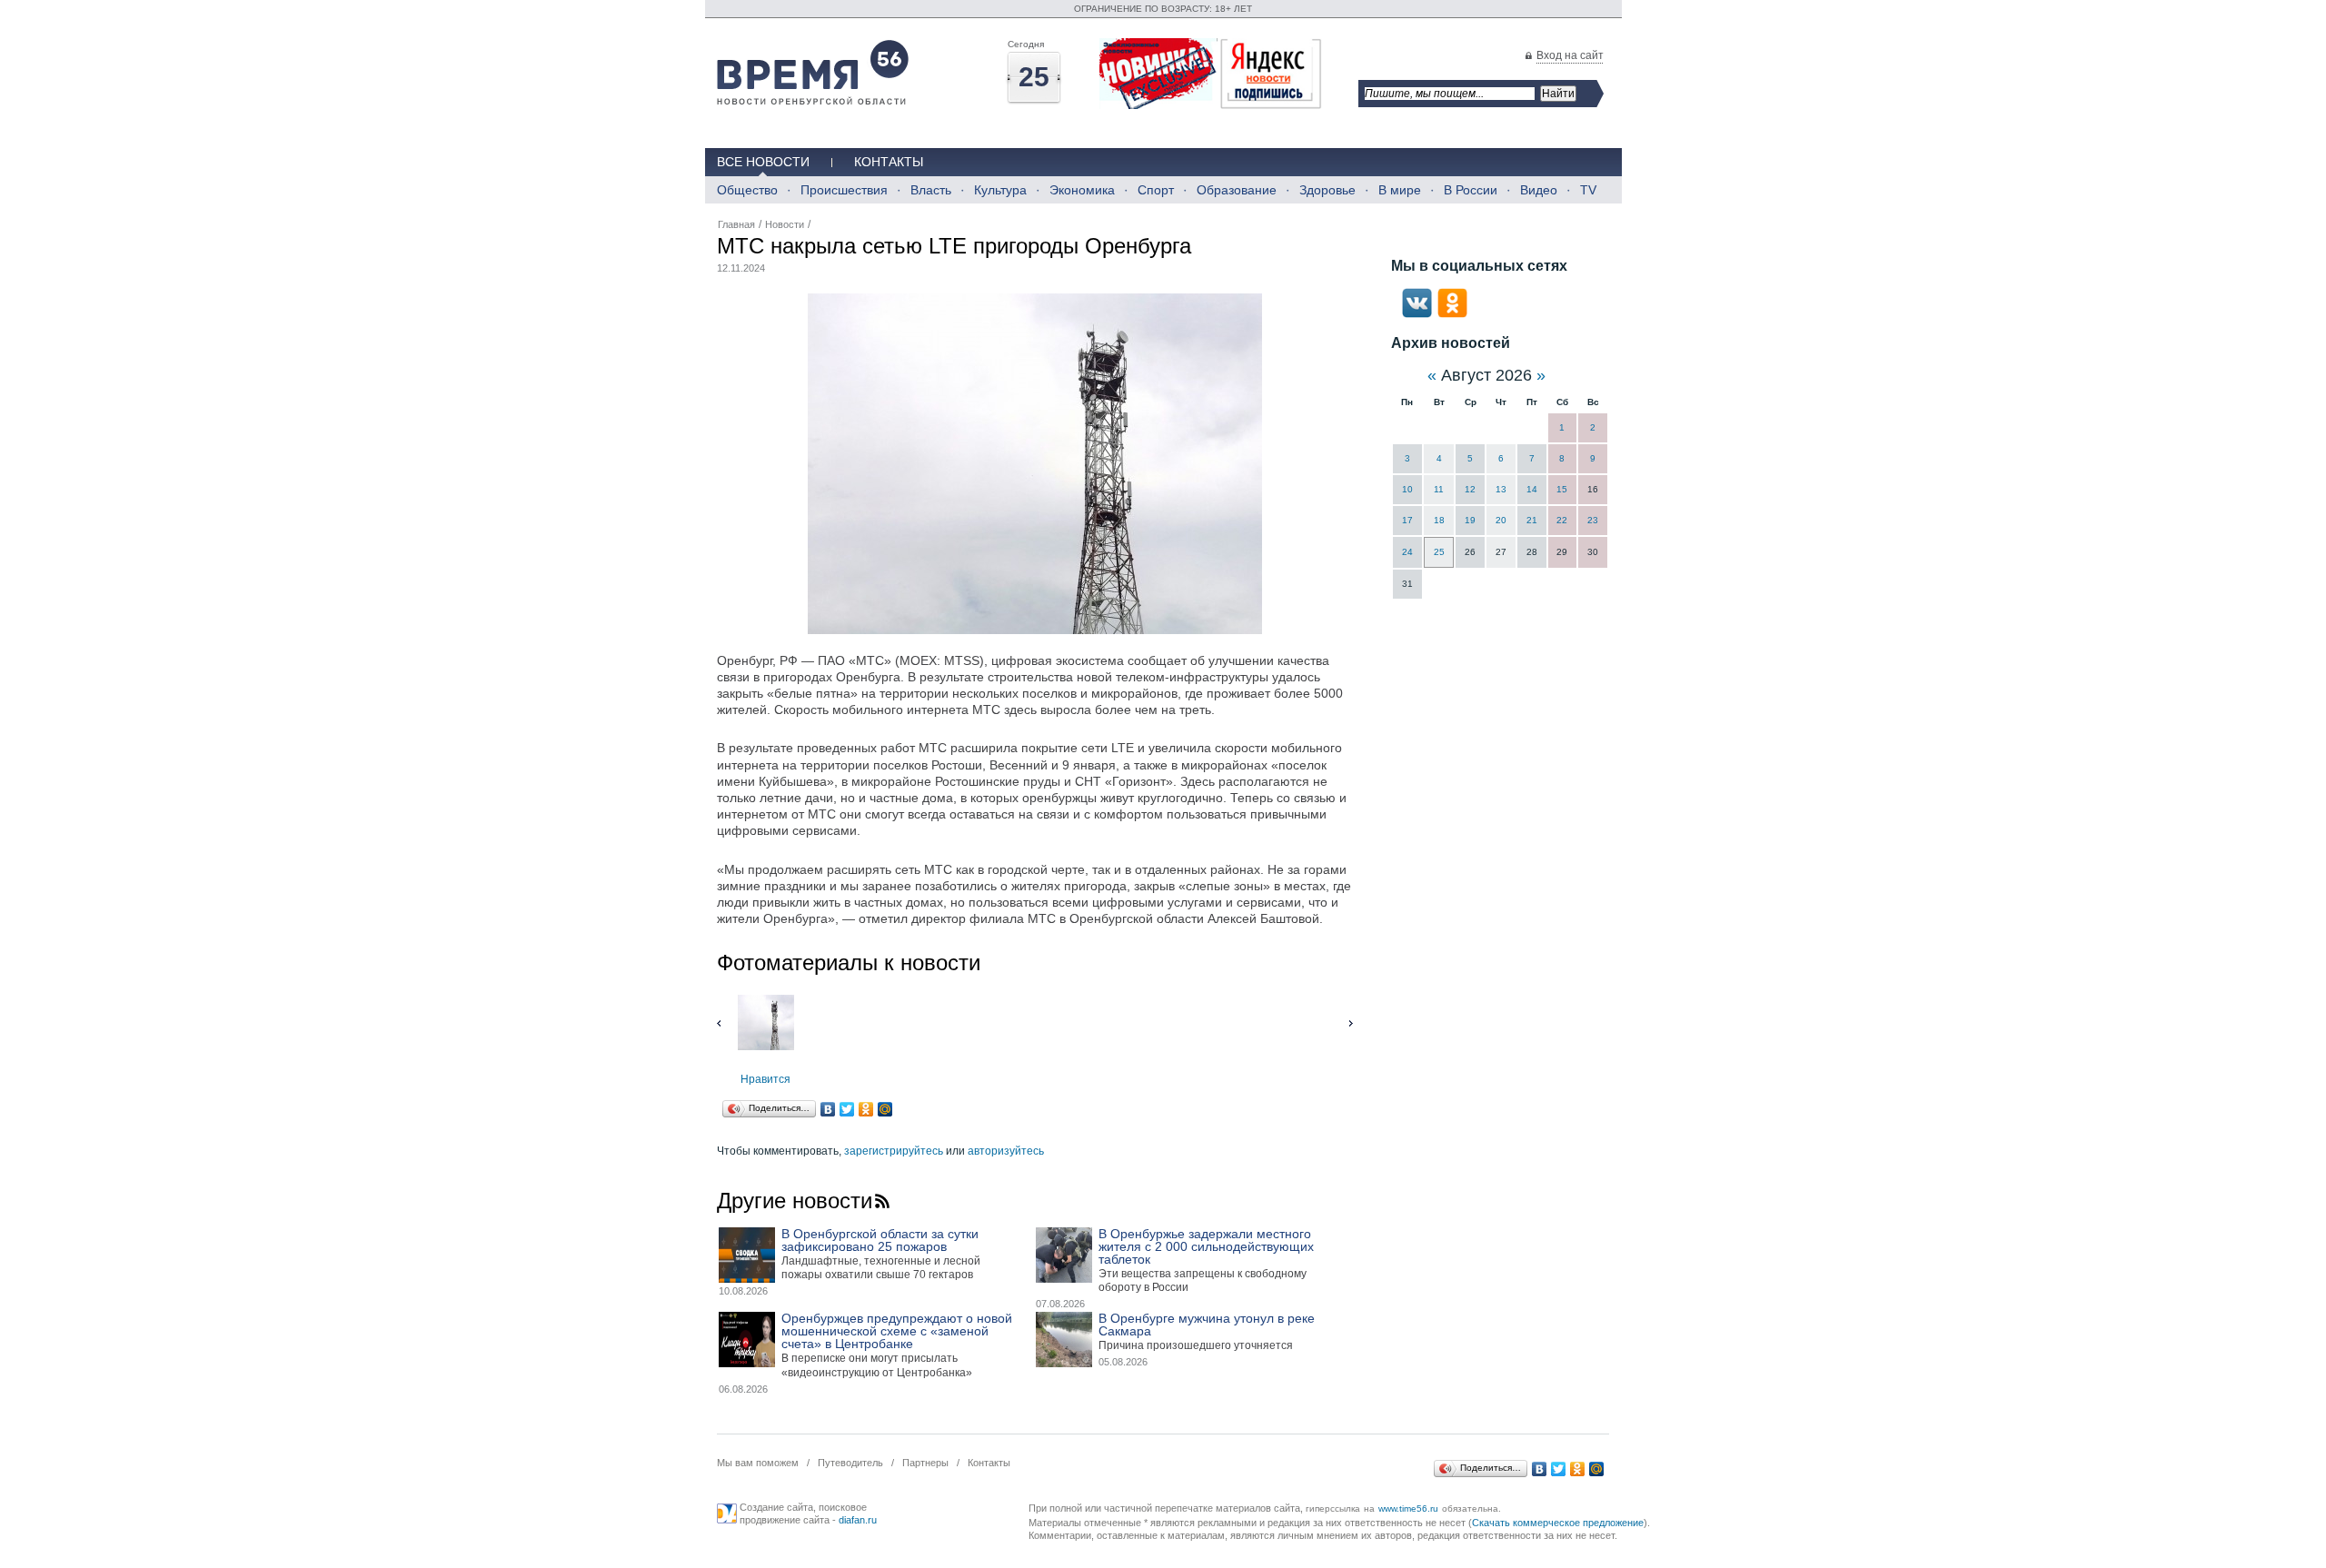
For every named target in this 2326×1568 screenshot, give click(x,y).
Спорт (1156, 190)
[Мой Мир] (885, 1109)
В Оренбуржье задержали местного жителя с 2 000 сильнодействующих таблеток (1206, 1246)
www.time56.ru (1408, 1508)
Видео (1539, 190)
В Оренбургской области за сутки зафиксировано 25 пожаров (880, 1240)
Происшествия (844, 190)
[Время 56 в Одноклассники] (1452, 314)
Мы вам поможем (758, 1463)
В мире (1400, 190)
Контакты (889, 162)
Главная (736, 224)
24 (1407, 552)
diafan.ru (858, 1520)
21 (1532, 520)
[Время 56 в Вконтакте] (1417, 314)
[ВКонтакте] (828, 1109)
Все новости (763, 162)
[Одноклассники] (866, 1109)
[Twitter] (847, 1109)
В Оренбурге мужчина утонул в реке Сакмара (1207, 1325)
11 (1439, 489)
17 (1407, 520)
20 (1501, 520)
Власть (931, 190)
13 (1501, 489)
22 (1562, 520)
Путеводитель (850, 1463)
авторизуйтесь (1006, 1151)
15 (1562, 489)
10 (1407, 489)
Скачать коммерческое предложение (1558, 1523)
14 (1532, 489)
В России (1471, 190)
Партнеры (925, 1463)
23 (1593, 520)
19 (1470, 520)
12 (1470, 489)
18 (1439, 520)
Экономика (1082, 190)
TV (1588, 190)
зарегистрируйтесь (894, 1151)
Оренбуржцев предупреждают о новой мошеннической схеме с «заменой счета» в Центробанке (897, 1331)
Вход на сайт (1570, 55)
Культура (1000, 190)
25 (1439, 552)
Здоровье (1327, 190)
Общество (747, 190)
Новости (785, 224)
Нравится (765, 1079)
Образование (1237, 190)
